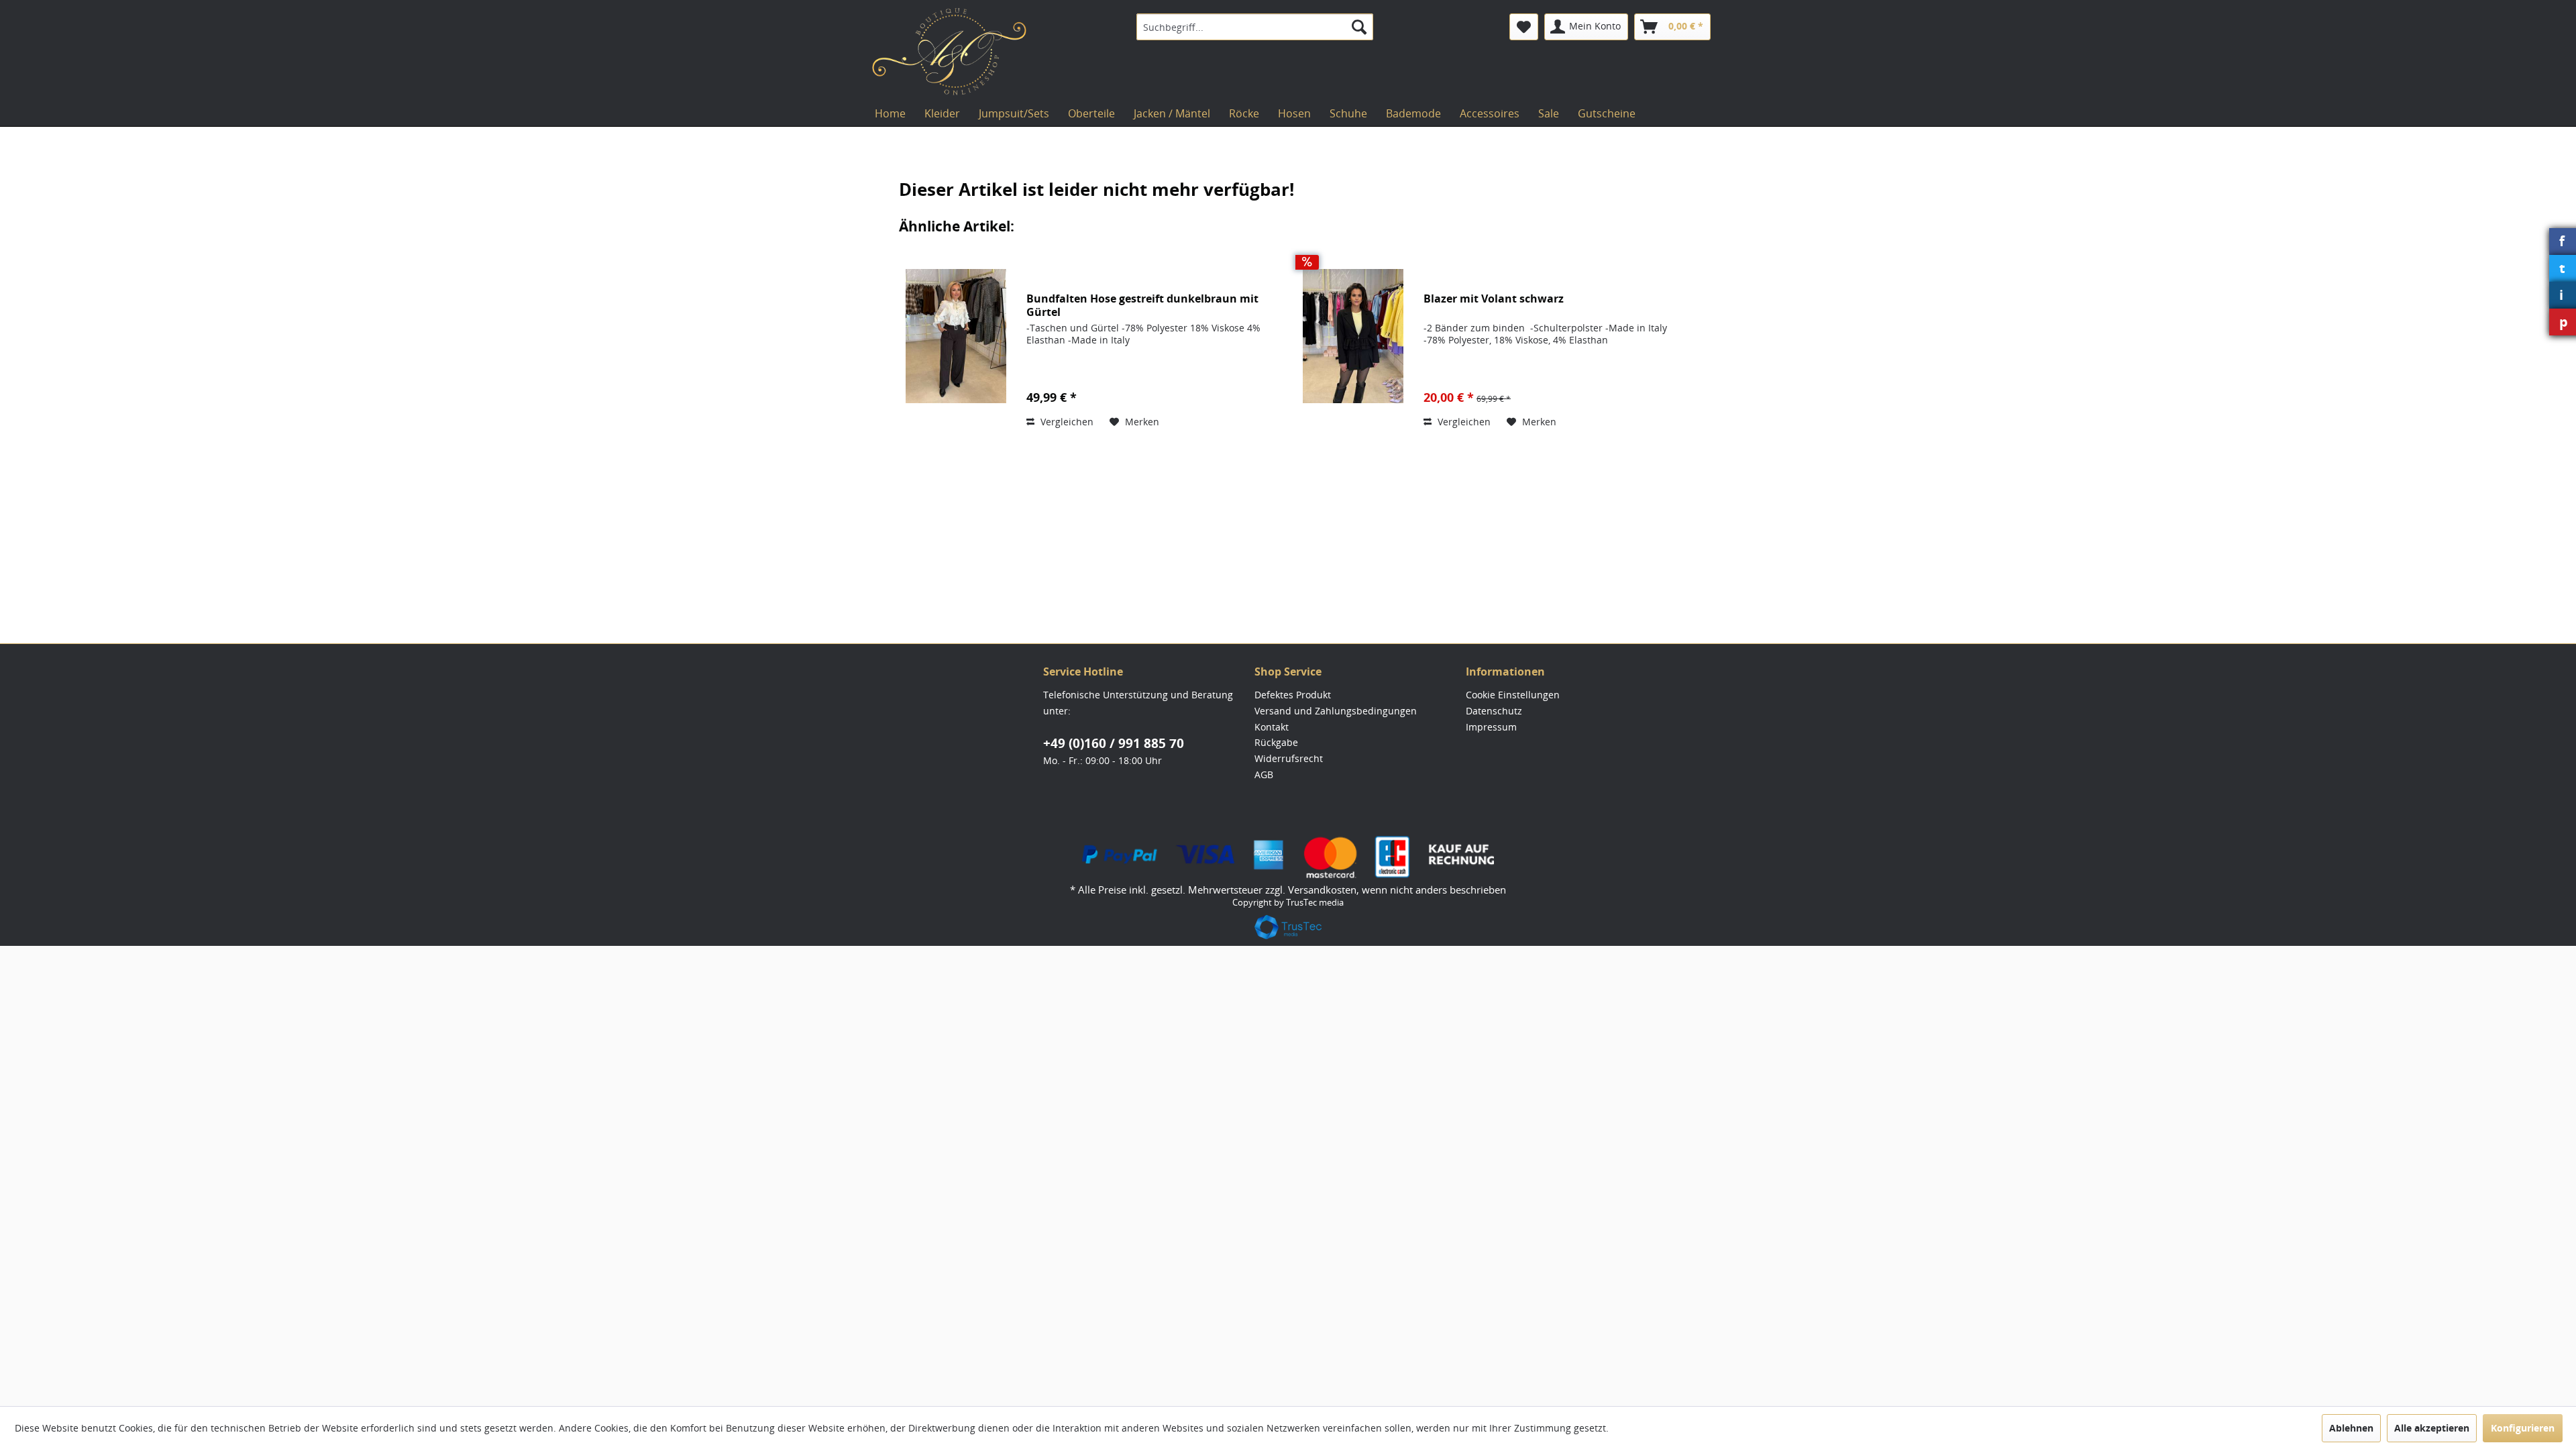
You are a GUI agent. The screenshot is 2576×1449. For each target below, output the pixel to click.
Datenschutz (1494, 711)
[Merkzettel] (1524, 27)
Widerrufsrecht (1289, 758)
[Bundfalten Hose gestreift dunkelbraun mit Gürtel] (956, 336)
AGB (1264, 774)
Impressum (1491, 727)
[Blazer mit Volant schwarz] (1353, 336)
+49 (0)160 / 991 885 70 (1114, 743)
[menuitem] (1255, 27)
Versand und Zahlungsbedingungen (1336, 711)
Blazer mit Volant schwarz (1494, 299)
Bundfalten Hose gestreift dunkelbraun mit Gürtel (1142, 305)
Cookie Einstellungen (1513, 695)
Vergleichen (1066, 422)
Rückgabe (1276, 742)
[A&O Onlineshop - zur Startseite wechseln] (949, 52)
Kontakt (1272, 727)
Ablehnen (2351, 1428)
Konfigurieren (2523, 1428)
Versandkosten (1322, 890)
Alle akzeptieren (2432, 1428)
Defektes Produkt (1293, 695)
